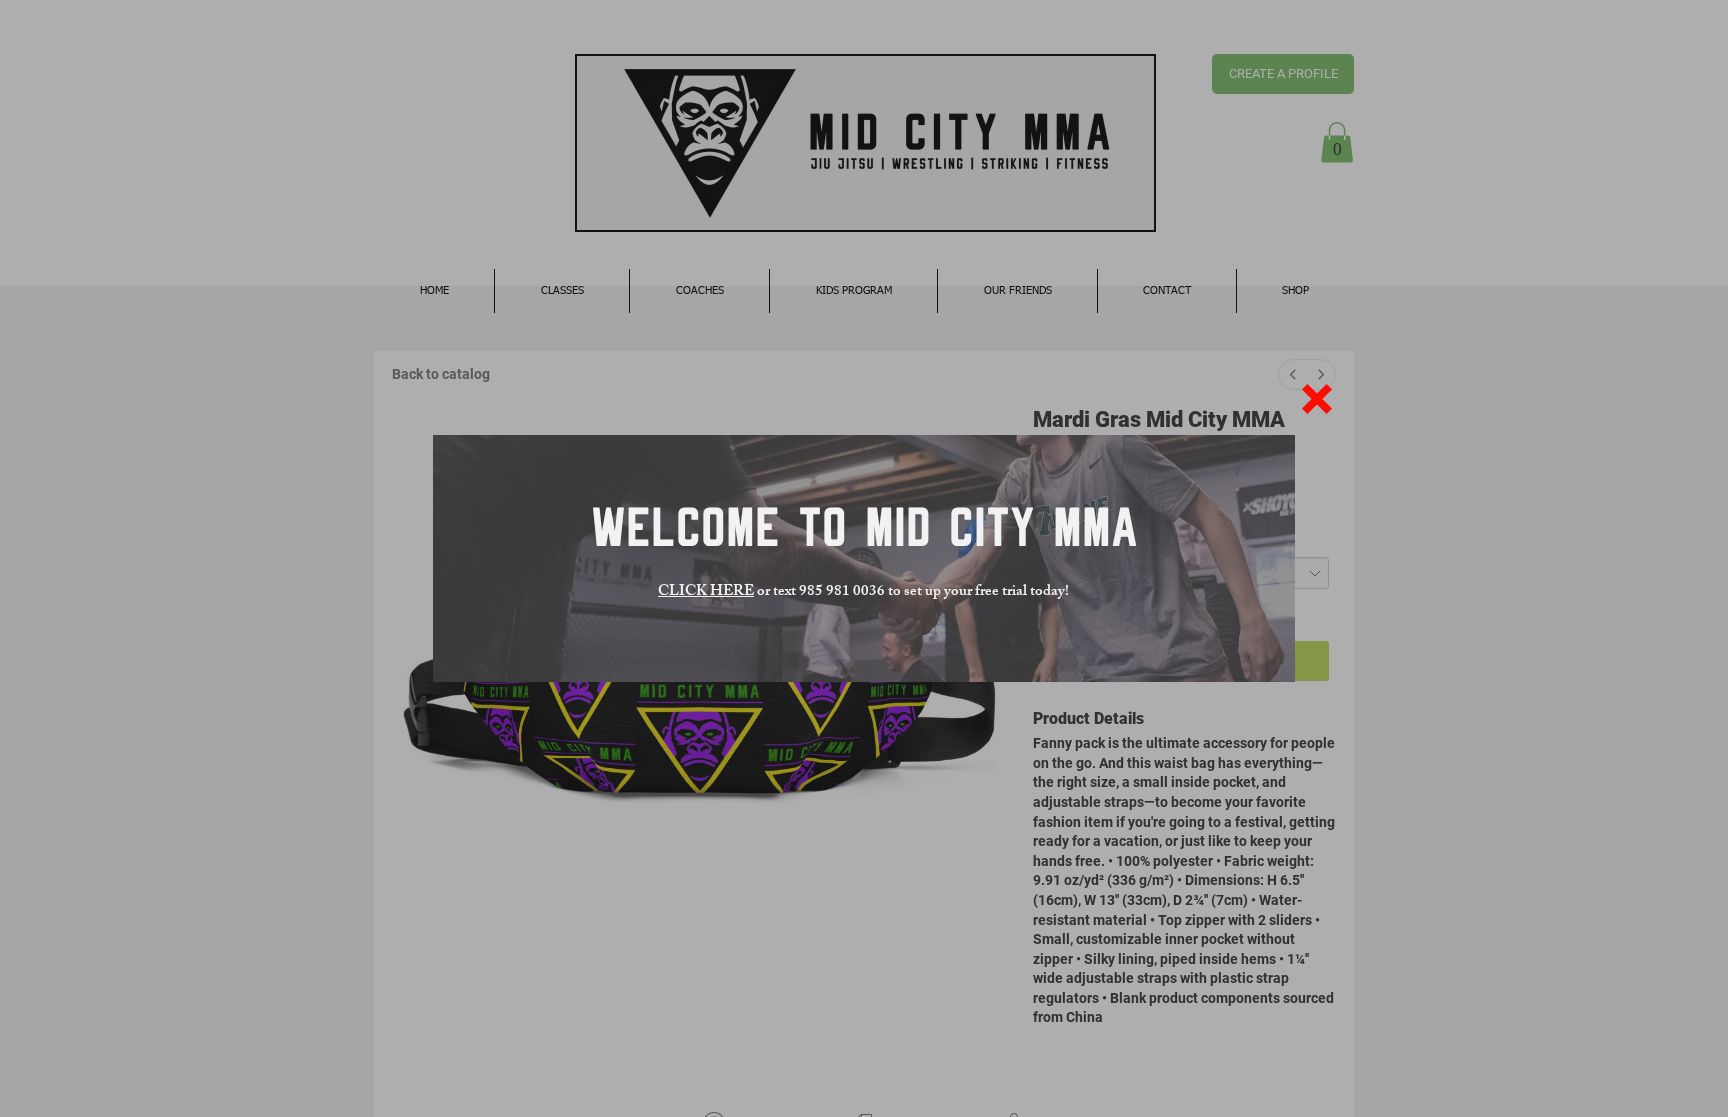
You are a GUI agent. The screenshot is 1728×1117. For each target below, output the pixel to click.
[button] (1317, 399)
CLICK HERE (706, 592)
